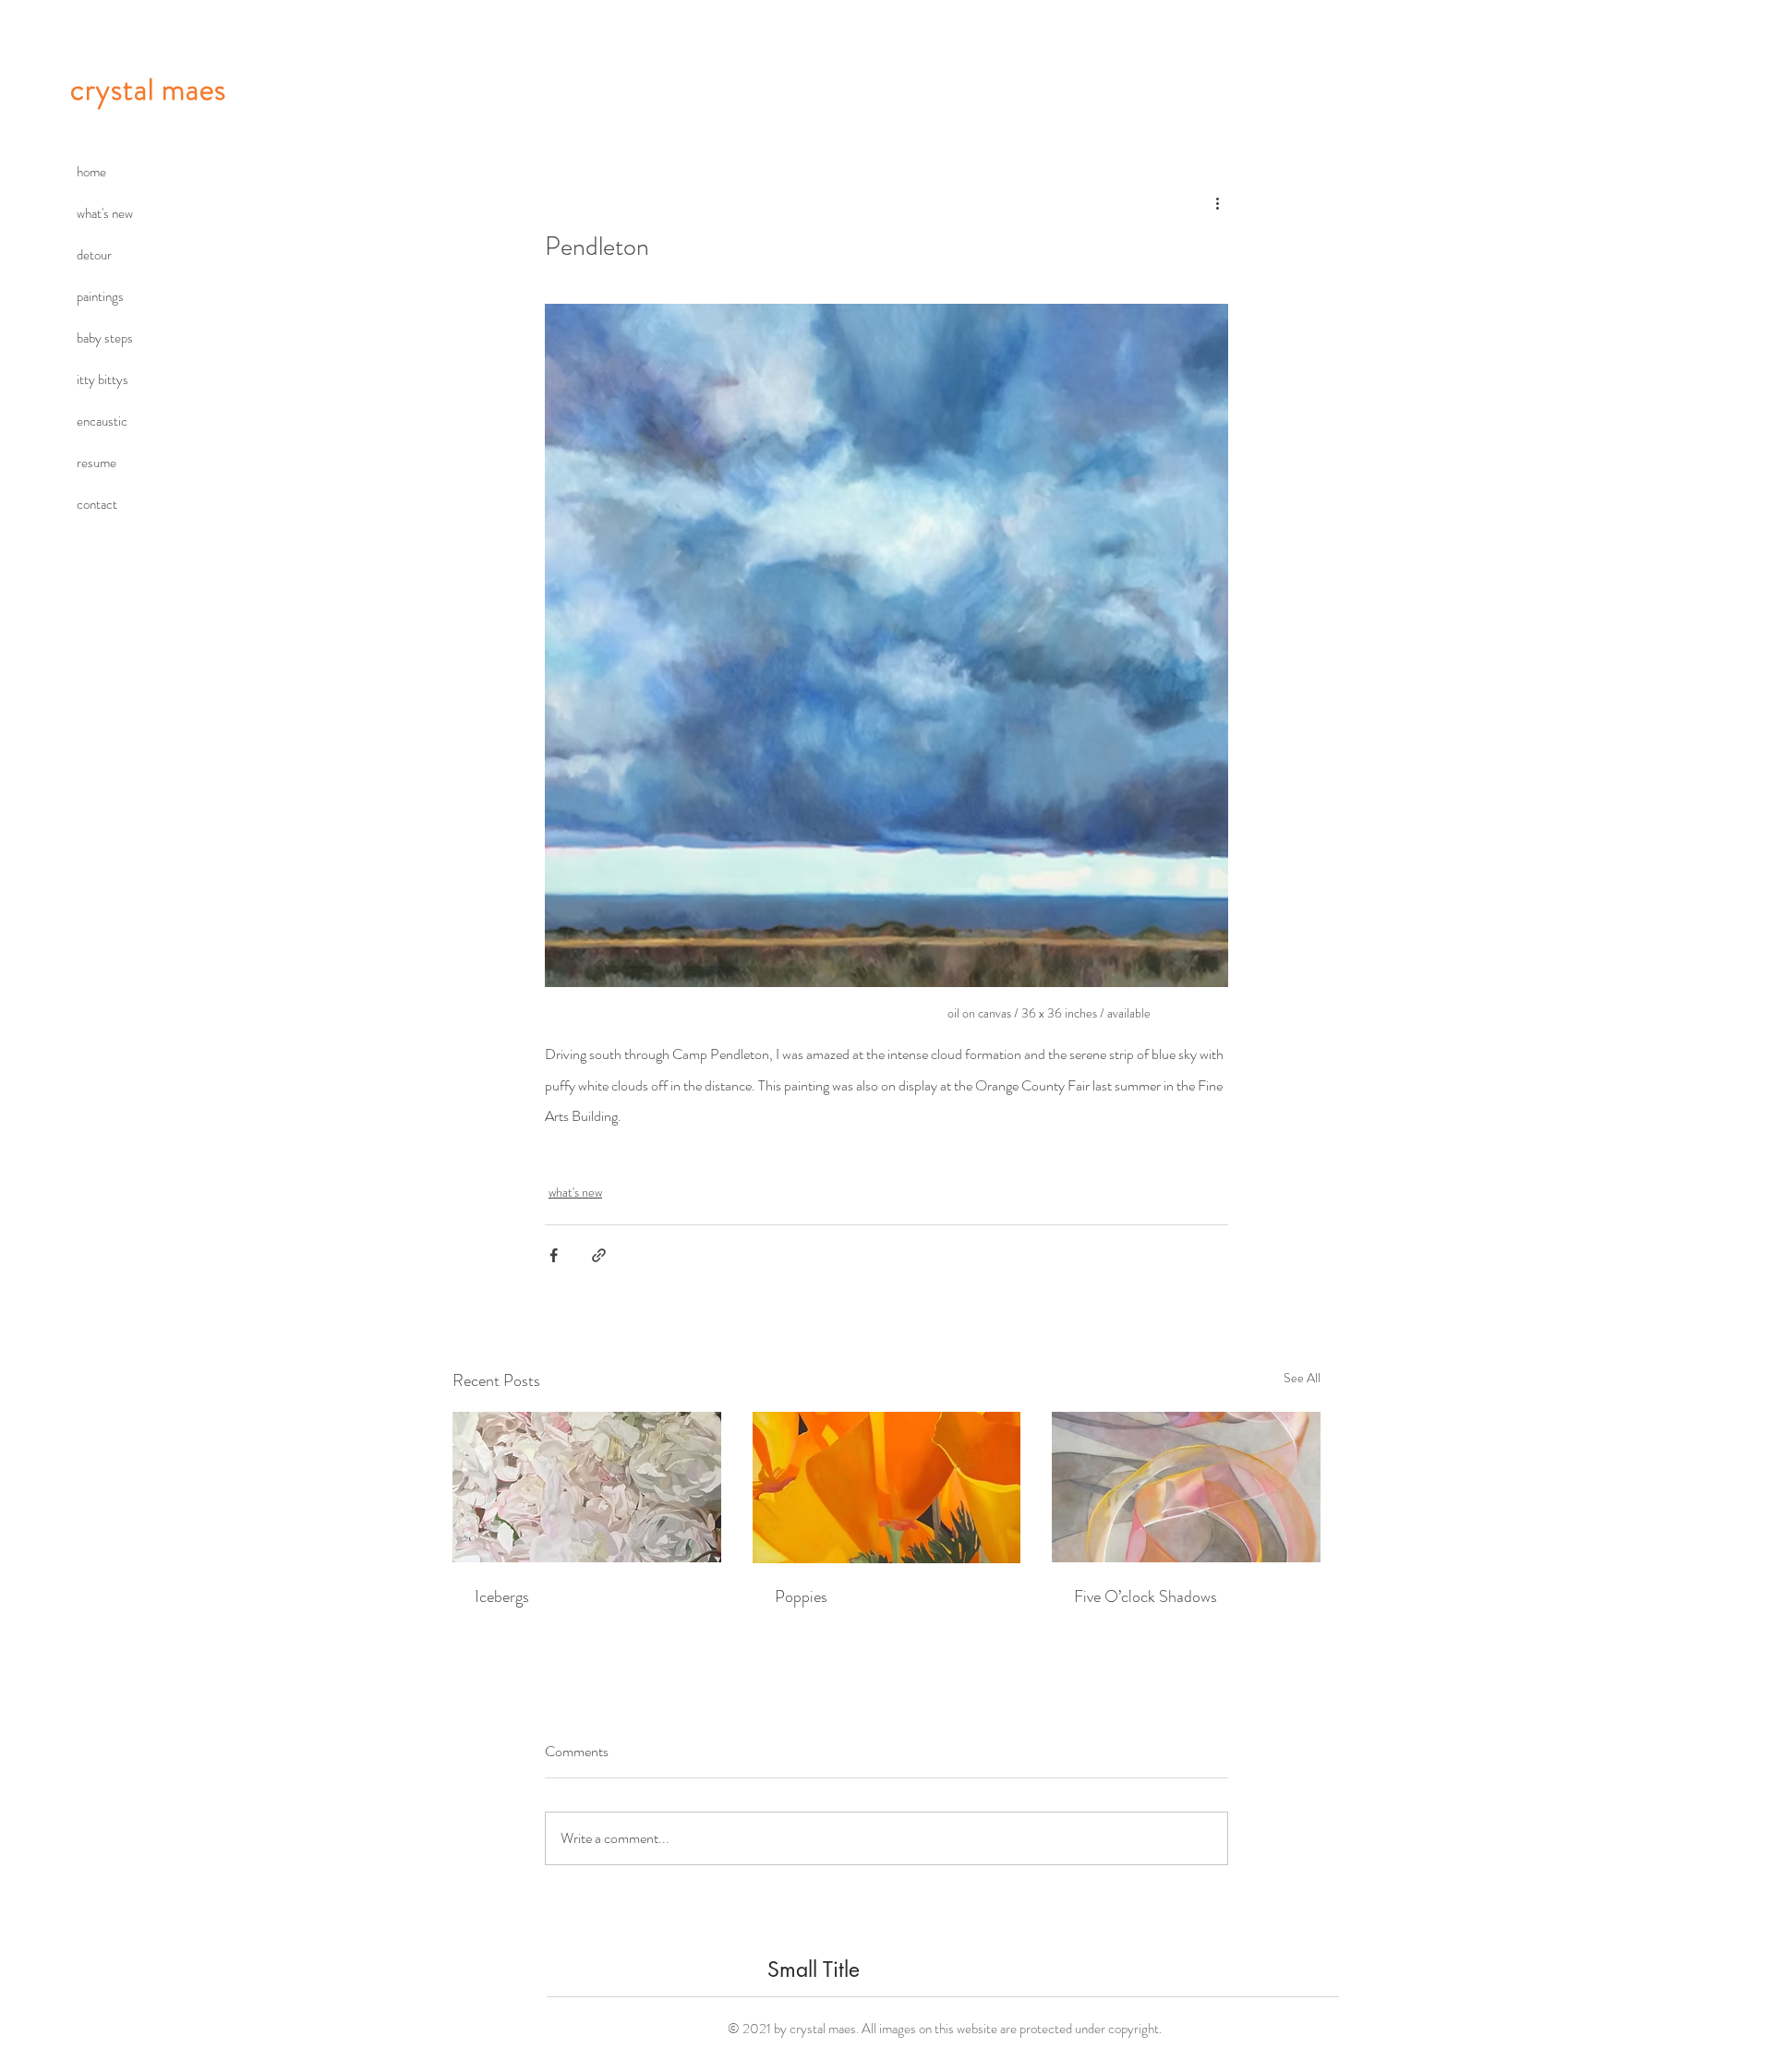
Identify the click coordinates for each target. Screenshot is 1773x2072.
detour (94, 255)
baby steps (105, 338)
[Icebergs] (587, 1487)
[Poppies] (887, 1488)
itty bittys (103, 379)
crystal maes (148, 90)
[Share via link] (599, 1255)
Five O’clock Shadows (1146, 1596)
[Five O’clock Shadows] (1186, 1487)
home (91, 172)
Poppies (801, 1596)
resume (96, 463)
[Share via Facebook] (554, 1255)
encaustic (102, 421)
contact (97, 504)
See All (1302, 1378)
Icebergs (502, 1596)
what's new (105, 213)
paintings (100, 296)
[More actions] (1217, 203)
